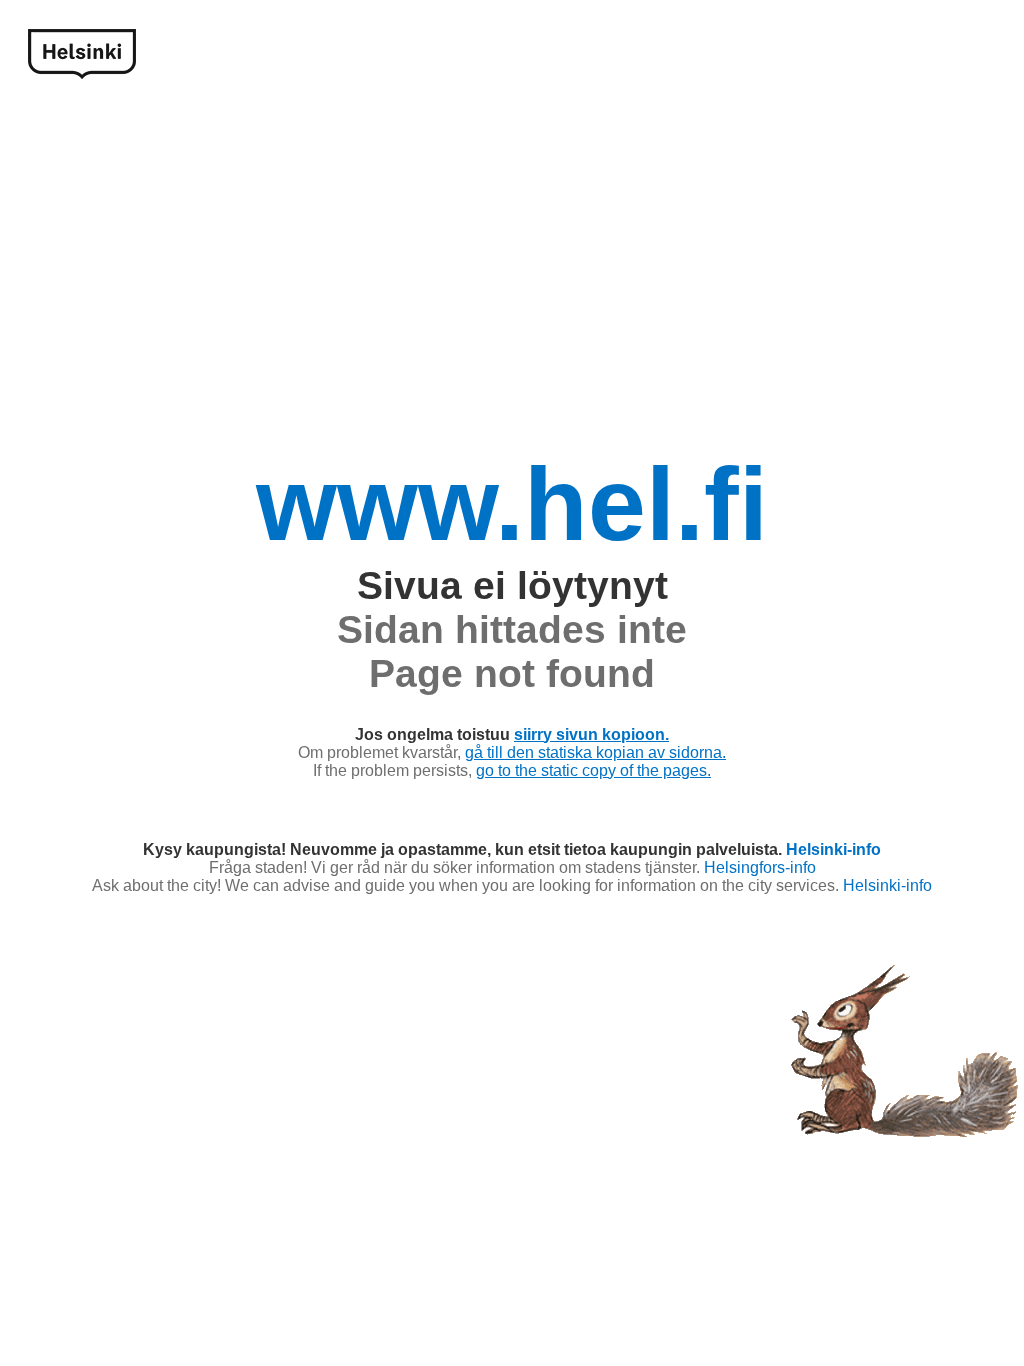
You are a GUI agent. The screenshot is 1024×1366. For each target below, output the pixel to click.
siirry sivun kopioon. (591, 734)
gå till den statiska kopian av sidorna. (595, 752)
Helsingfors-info (760, 867)
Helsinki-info (833, 849)
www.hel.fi (512, 504)
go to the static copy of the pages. (593, 770)
